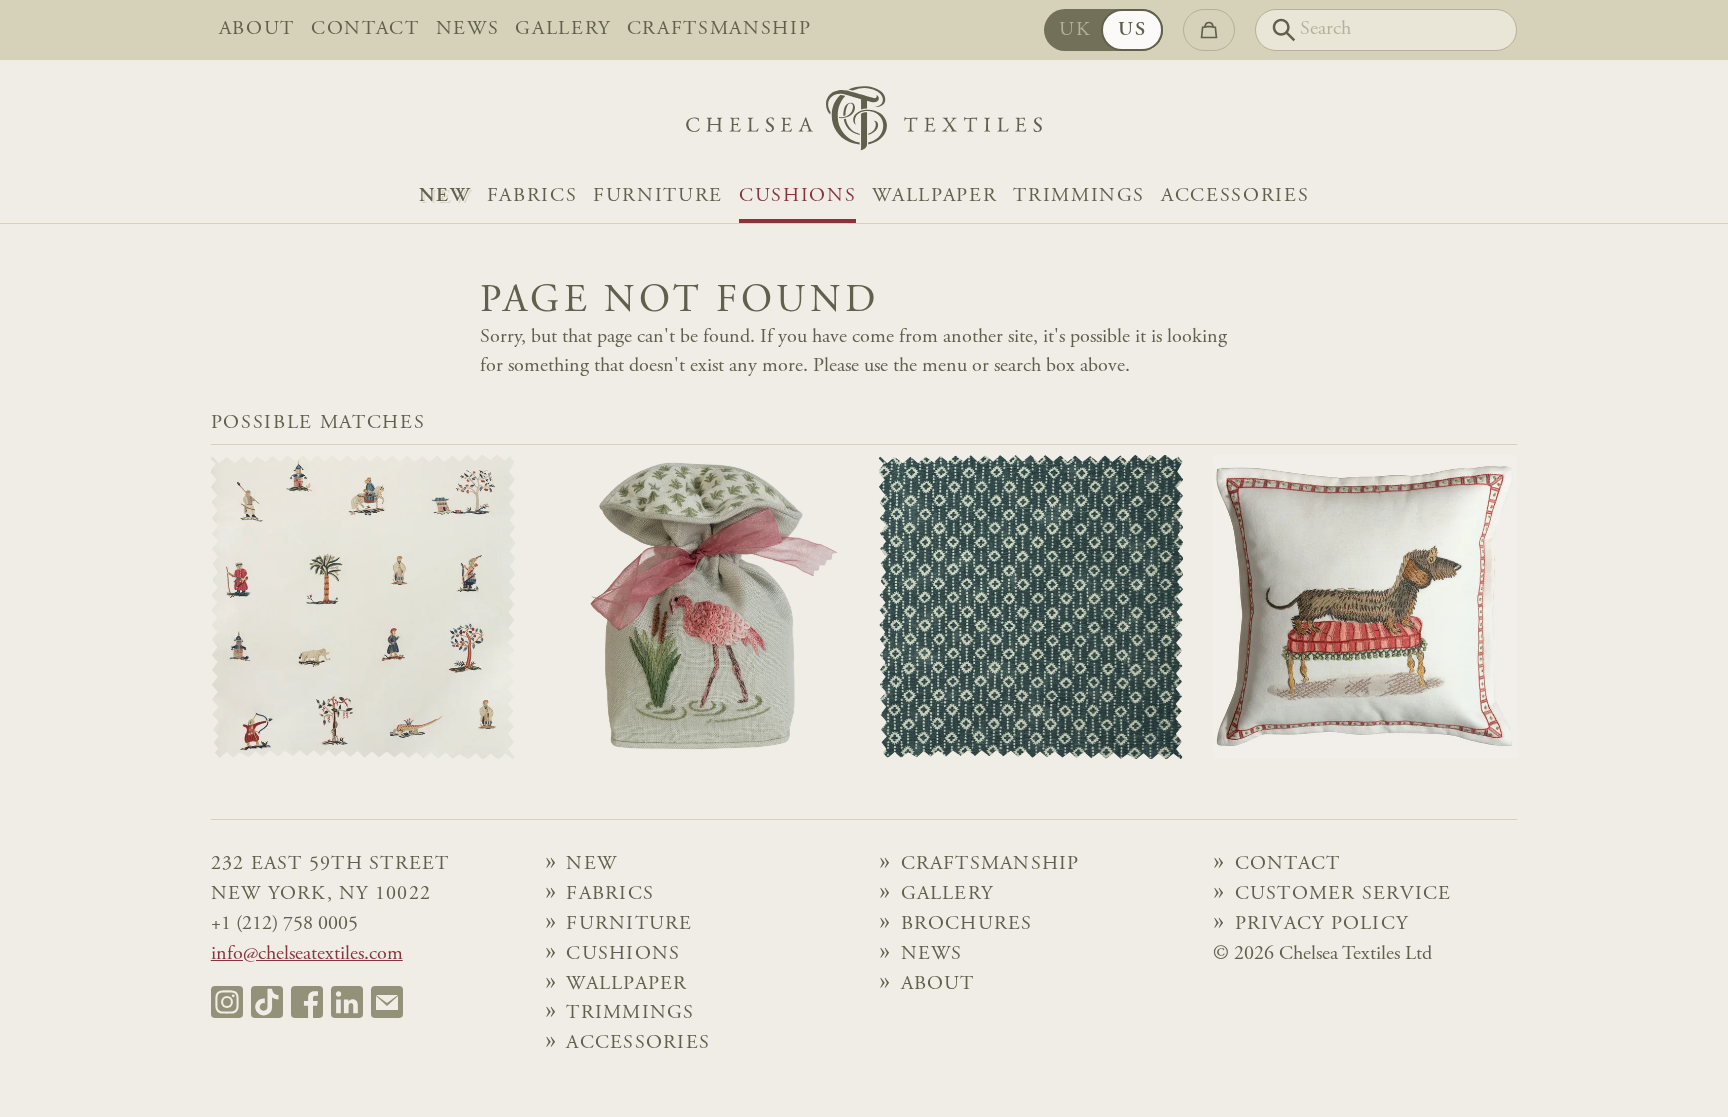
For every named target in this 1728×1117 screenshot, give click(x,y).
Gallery (563, 29)
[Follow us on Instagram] (227, 1002)
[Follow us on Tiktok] (267, 1002)
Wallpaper (934, 196)
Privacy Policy (1321, 924)
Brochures (967, 924)
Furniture (658, 196)
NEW (445, 196)
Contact (365, 29)
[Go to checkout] (1209, 30)
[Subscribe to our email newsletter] (387, 1002)
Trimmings (1079, 196)
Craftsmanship (719, 29)
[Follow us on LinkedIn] (347, 1002)
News (468, 29)
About (257, 29)
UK (1075, 30)
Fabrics (532, 196)
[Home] (864, 123)
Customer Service (1343, 894)
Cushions (797, 196)
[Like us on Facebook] (307, 1002)
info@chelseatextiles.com (307, 954)
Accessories (1235, 196)
